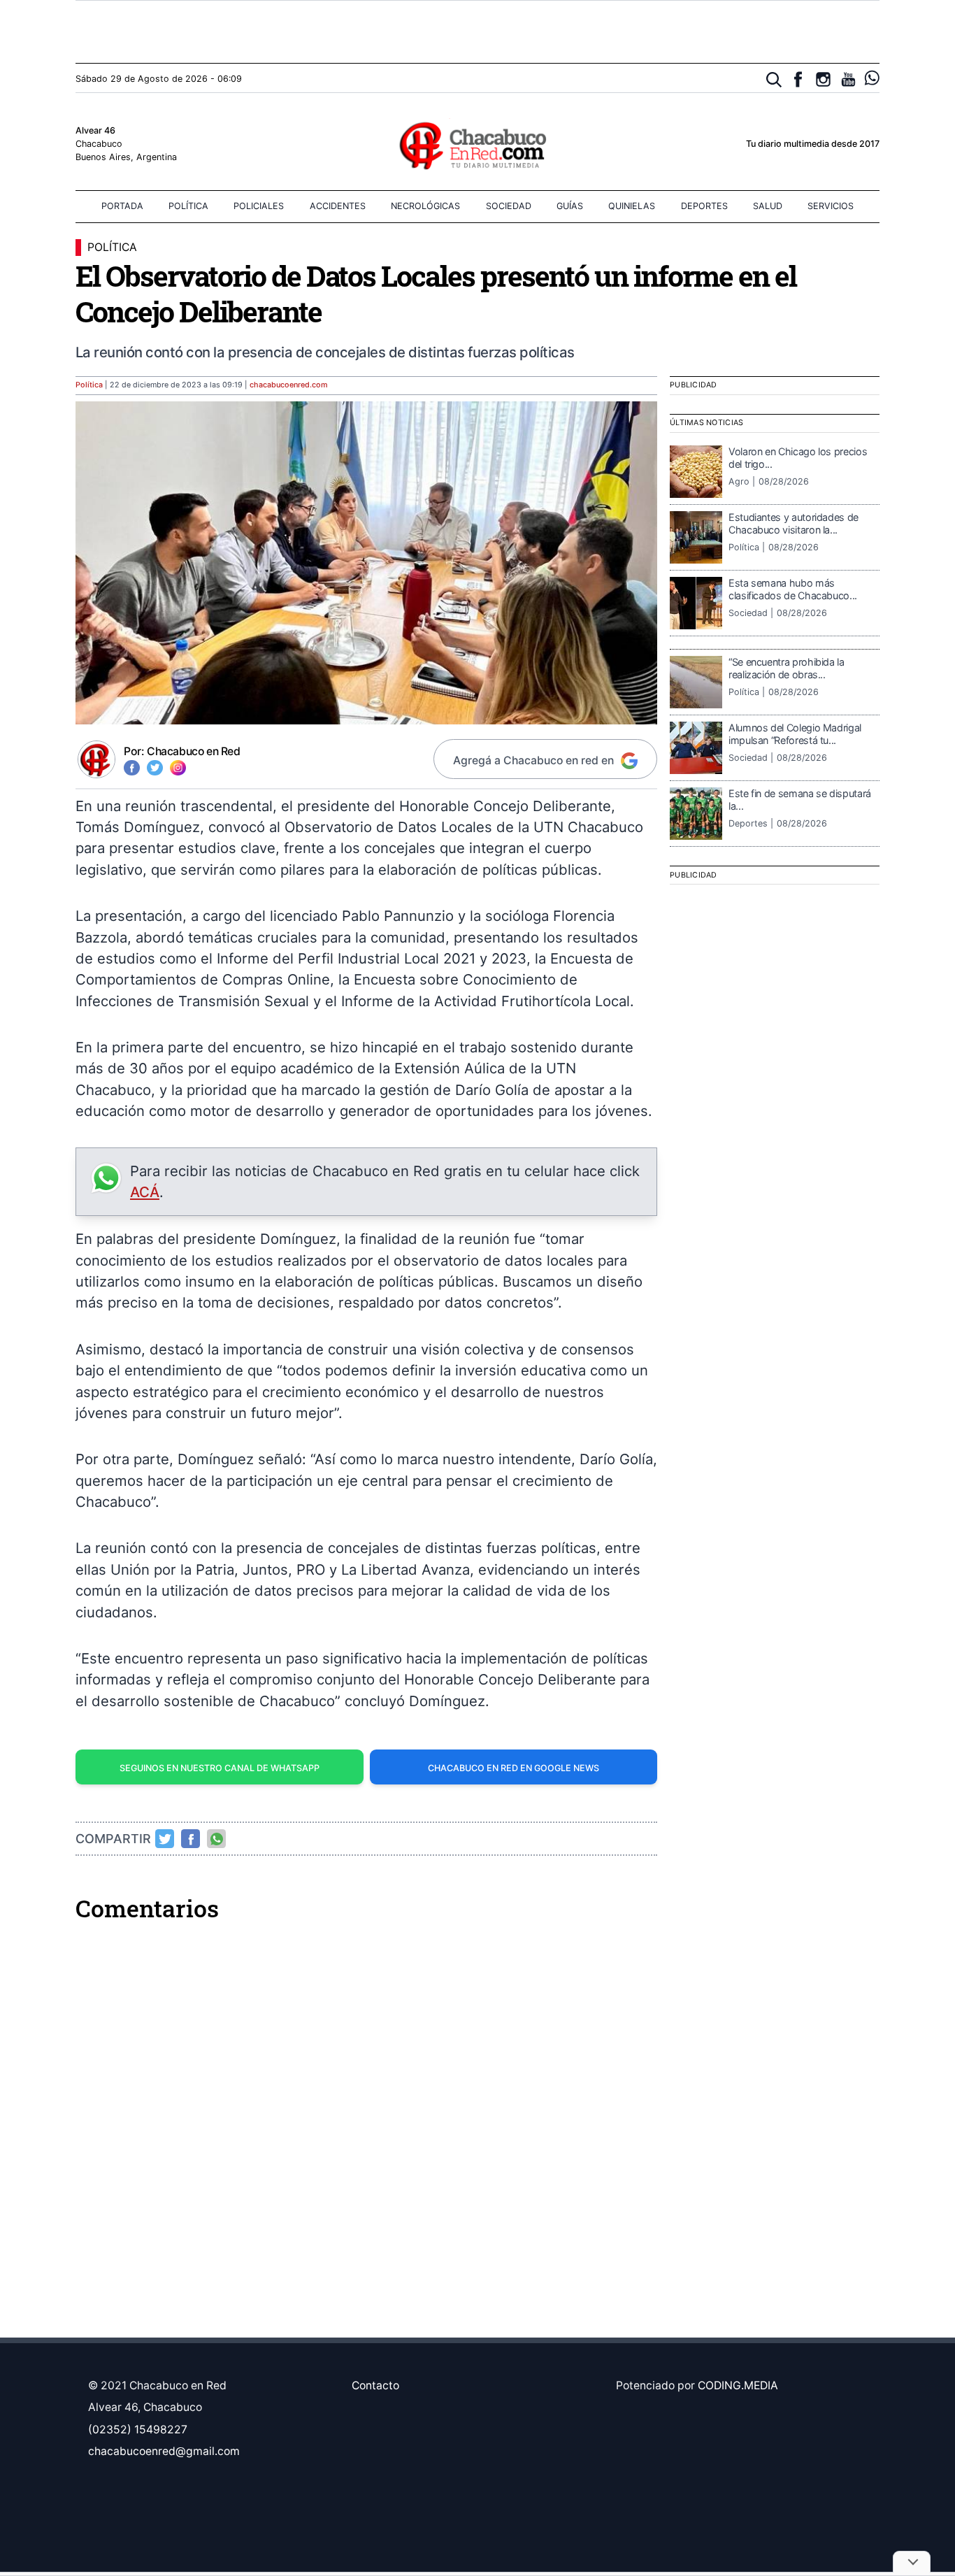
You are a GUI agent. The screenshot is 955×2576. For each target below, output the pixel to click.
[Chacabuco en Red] (477, 145)
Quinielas (632, 206)
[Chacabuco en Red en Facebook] (798, 79)
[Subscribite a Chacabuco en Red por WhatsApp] (872, 78)
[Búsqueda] (774, 80)
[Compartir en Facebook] (191, 1839)
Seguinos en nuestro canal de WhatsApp (220, 1768)
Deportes (704, 206)
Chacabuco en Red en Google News (514, 1768)
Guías (570, 206)
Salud (768, 206)
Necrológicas (425, 206)
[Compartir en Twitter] (165, 1839)
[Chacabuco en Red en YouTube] (848, 79)
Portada (122, 206)
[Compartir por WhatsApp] (217, 1839)
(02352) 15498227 (138, 2430)
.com (289, 385)
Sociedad (509, 206)
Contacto (375, 2385)
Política (188, 206)
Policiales (259, 206)
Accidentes (338, 206)
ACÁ (145, 1192)
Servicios (831, 206)
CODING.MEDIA (738, 2385)
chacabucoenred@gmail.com (164, 2451)
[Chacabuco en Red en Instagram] (823, 79)
